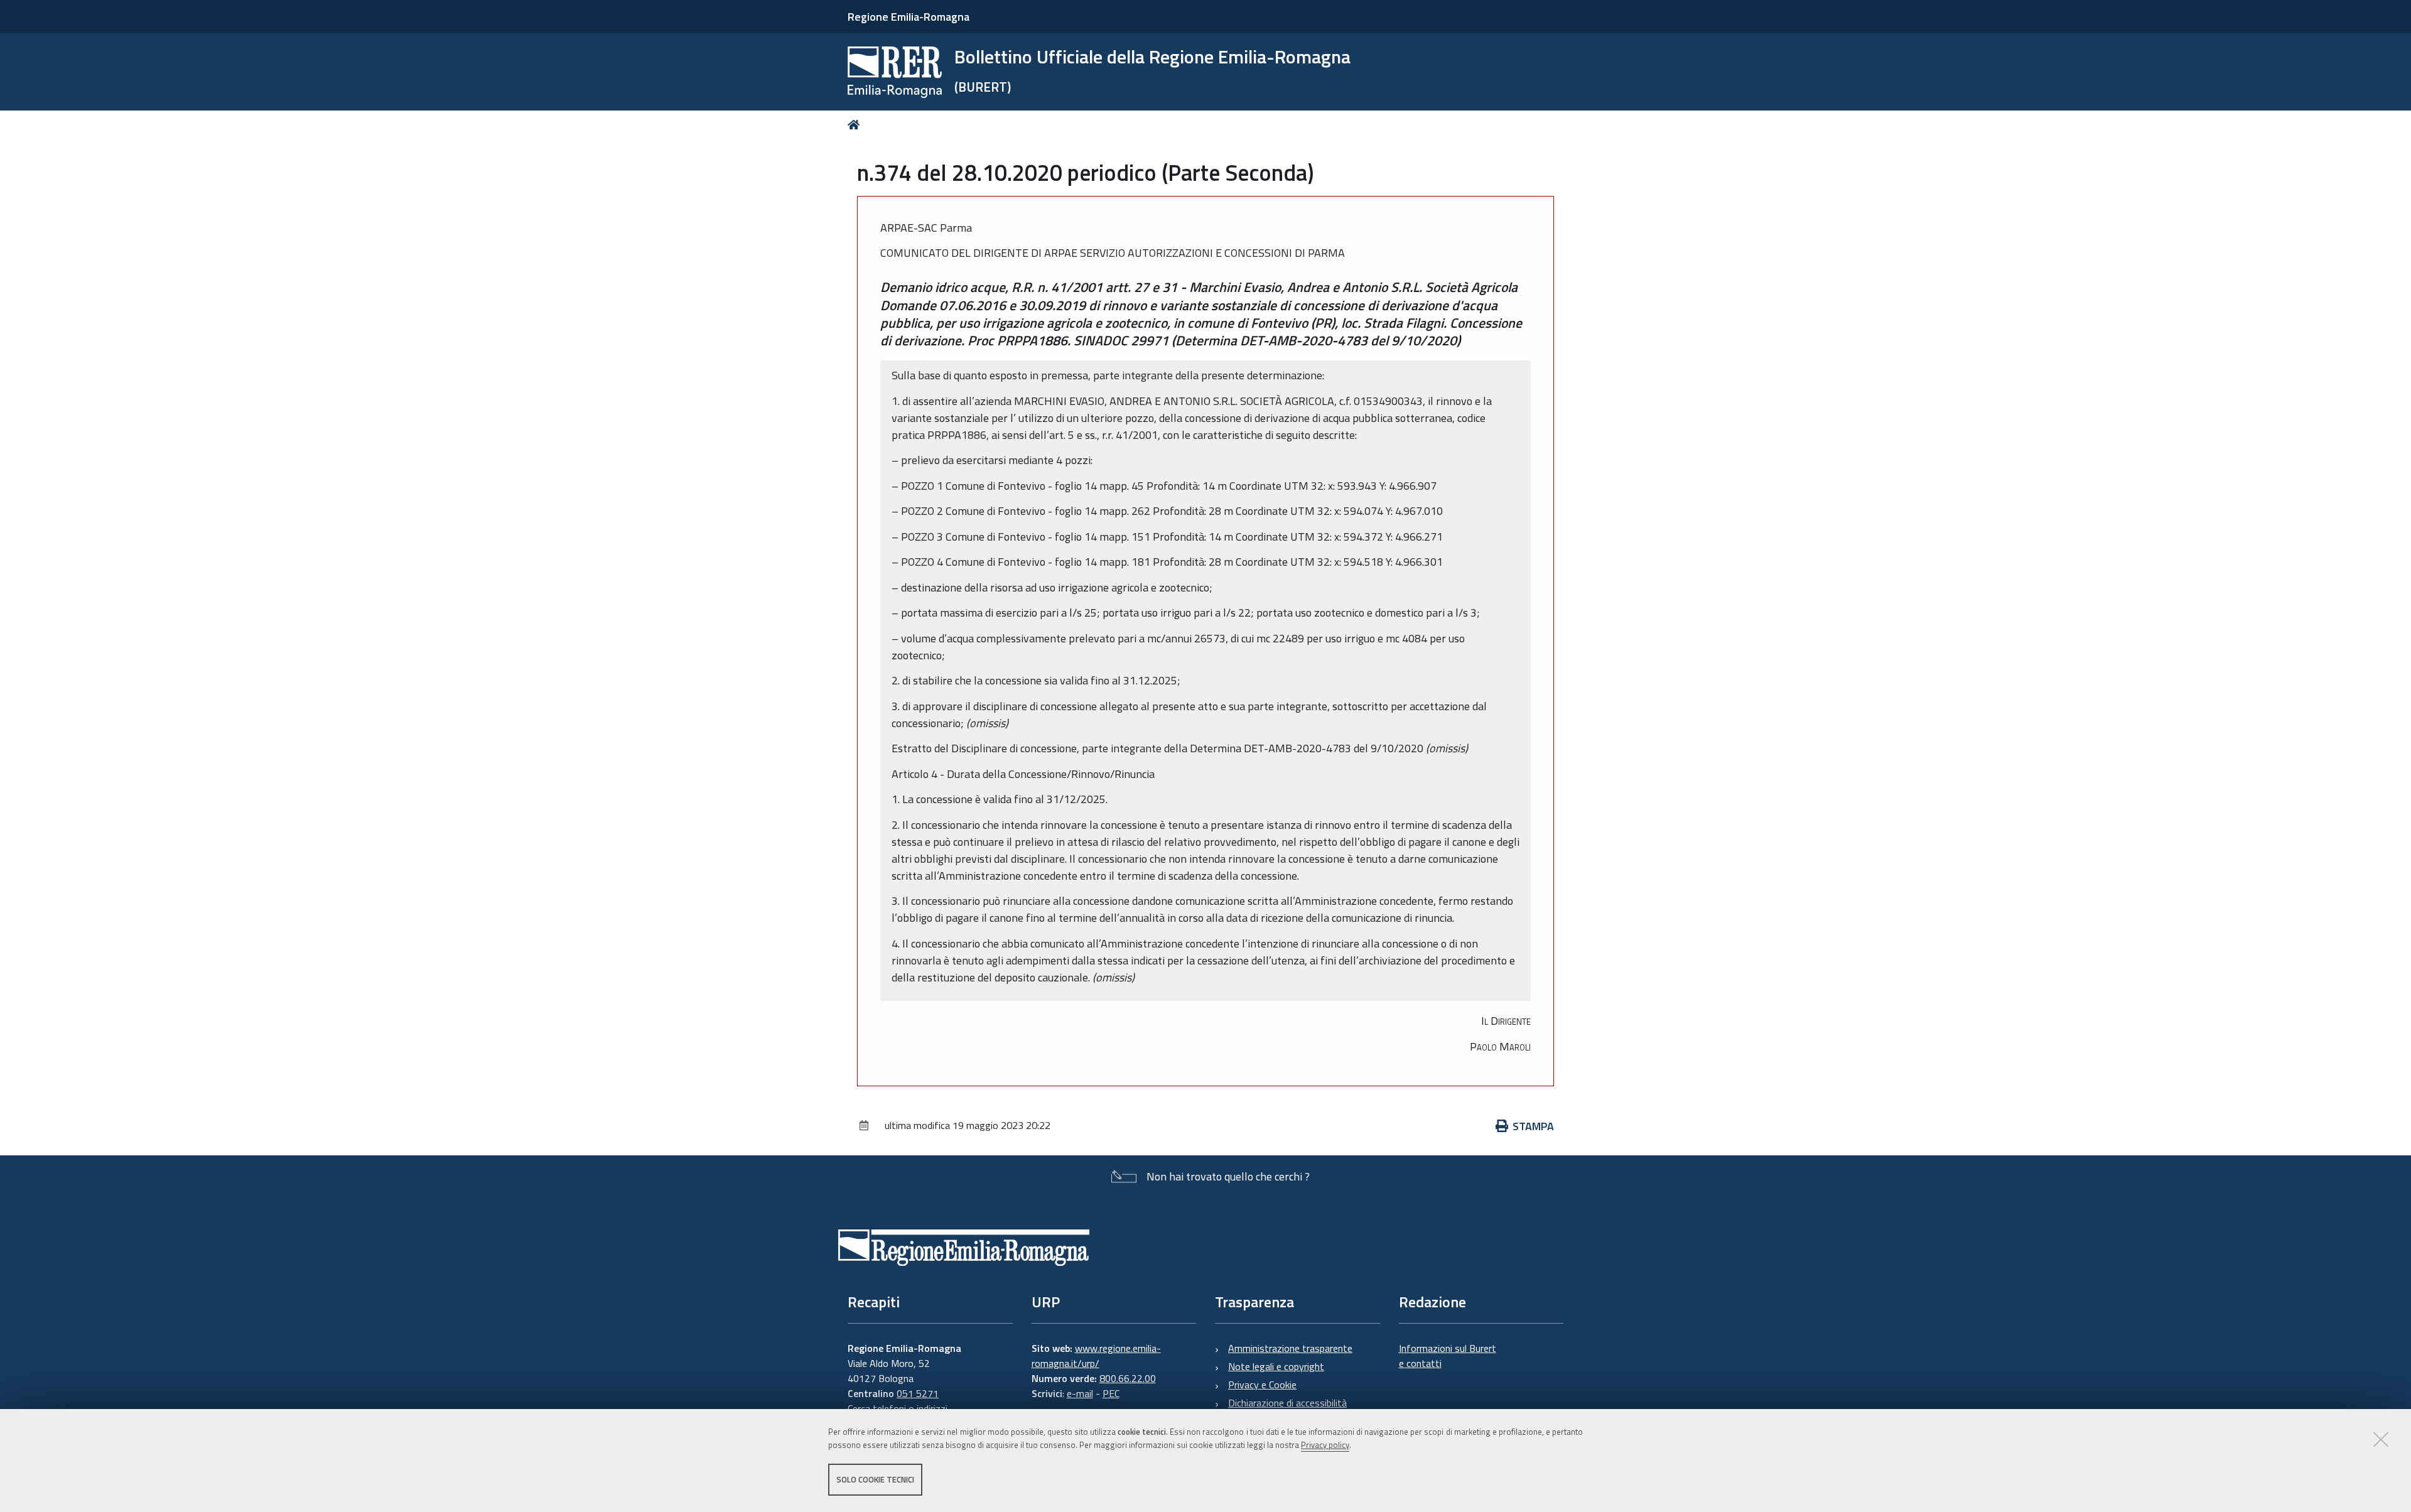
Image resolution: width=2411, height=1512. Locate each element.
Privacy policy (1325, 1445)
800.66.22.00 (1128, 1378)
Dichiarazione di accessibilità (1287, 1403)
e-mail (1080, 1393)
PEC (1111, 1393)
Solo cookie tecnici (875, 1479)
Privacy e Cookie (1262, 1385)
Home (856, 125)
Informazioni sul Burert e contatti (1448, 1356)
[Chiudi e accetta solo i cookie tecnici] (2381, 1439)
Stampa (1533, 1126)
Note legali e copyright (1276, 1366)
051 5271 (918, 1393)
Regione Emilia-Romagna (909, 17)
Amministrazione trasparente (1290, 1348)
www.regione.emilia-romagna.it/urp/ (1096, 1356)
